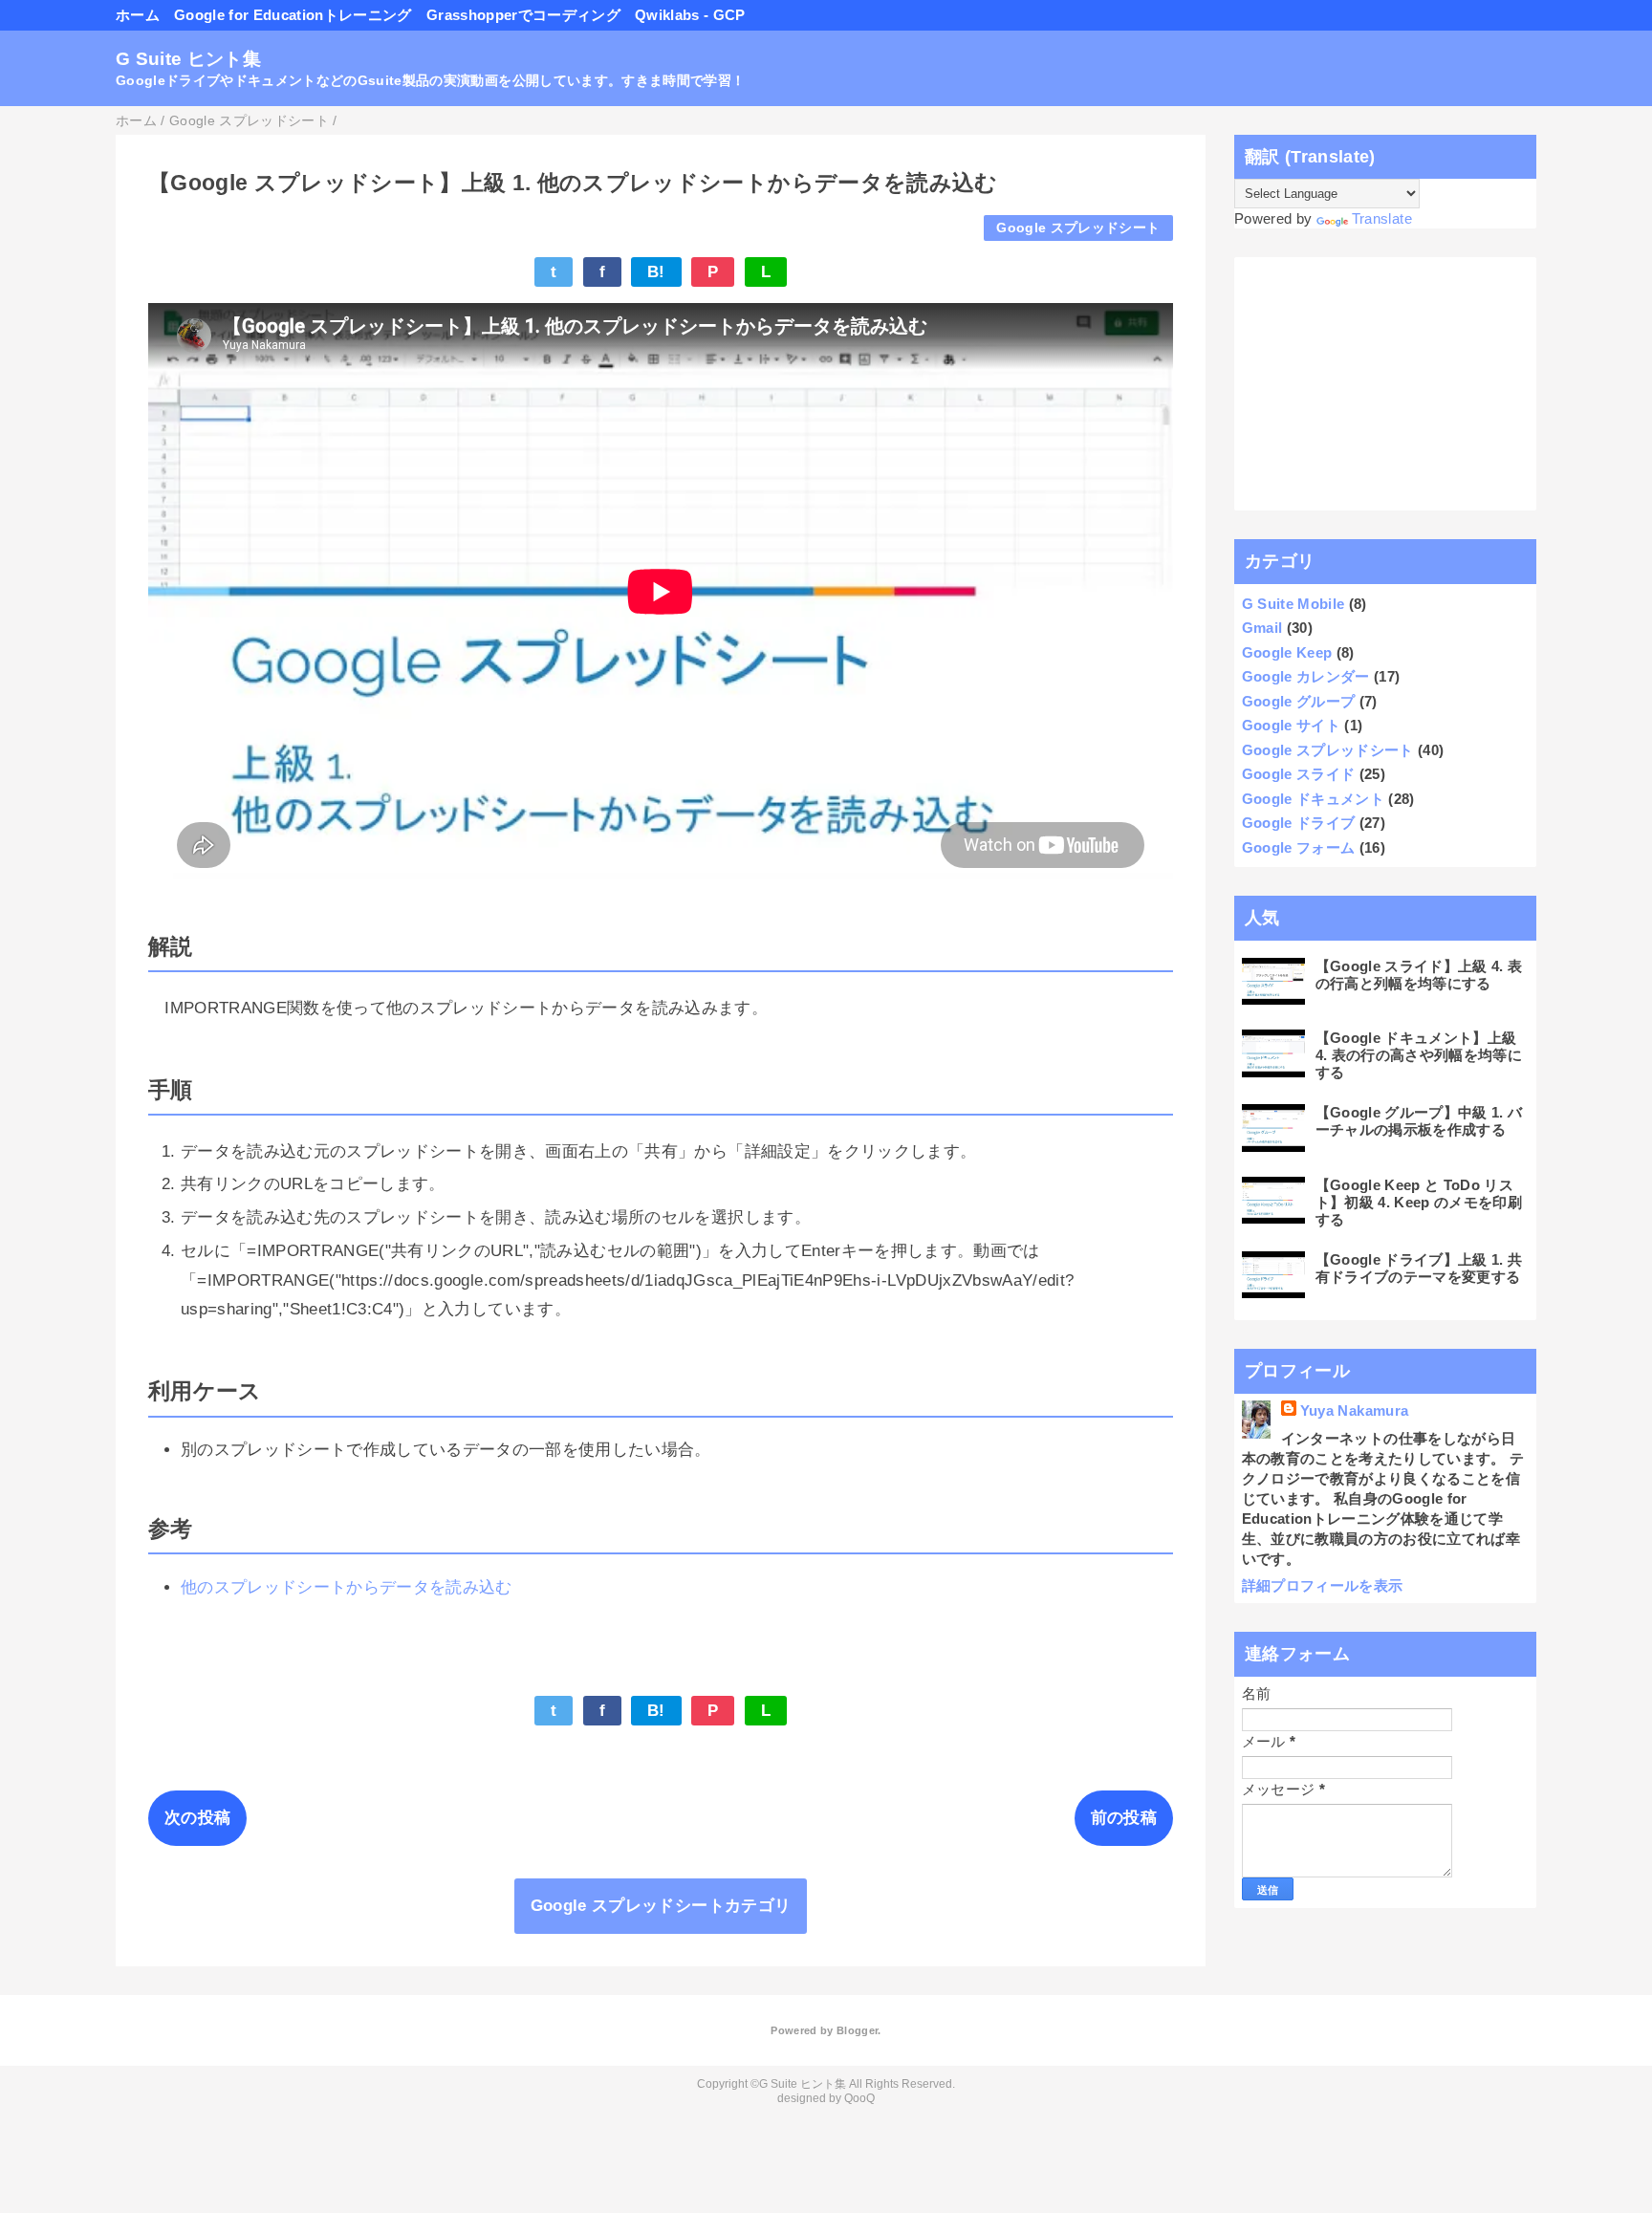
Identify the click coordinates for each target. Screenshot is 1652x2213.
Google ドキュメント (1313, 799)
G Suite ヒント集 (188, 59)
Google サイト (1291, 725)
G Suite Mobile (1293, 604)
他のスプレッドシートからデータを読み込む (347, 1587)
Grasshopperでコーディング (523, 15)
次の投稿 (197, 1818)
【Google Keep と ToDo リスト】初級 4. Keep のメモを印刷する (1419, 1202)
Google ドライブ (1299, 823)
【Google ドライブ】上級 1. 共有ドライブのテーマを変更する (1419, 1268)
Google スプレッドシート (1078, 228)
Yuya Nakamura (1354, 1410)
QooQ (859, 2098)
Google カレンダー (1306, 676)
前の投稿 (1124, 1818)
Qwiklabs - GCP (690, 15)
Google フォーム (1299, 847)
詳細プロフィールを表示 (1323, 1585)
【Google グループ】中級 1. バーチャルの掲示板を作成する (1419, 1121)
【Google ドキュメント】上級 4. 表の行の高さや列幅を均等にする (1419, 1055)
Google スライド (1299, 774)
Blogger (857, 2030)
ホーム (138, 15)
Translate (1382, 218)
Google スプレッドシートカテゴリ (661, 1906)
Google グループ (1299, 701)
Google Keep (1287, 652)
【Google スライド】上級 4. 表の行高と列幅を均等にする (1419, 975)
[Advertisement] (1386, 384)
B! (656, 272)
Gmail (1262, 628)
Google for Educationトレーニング (293, 15)
